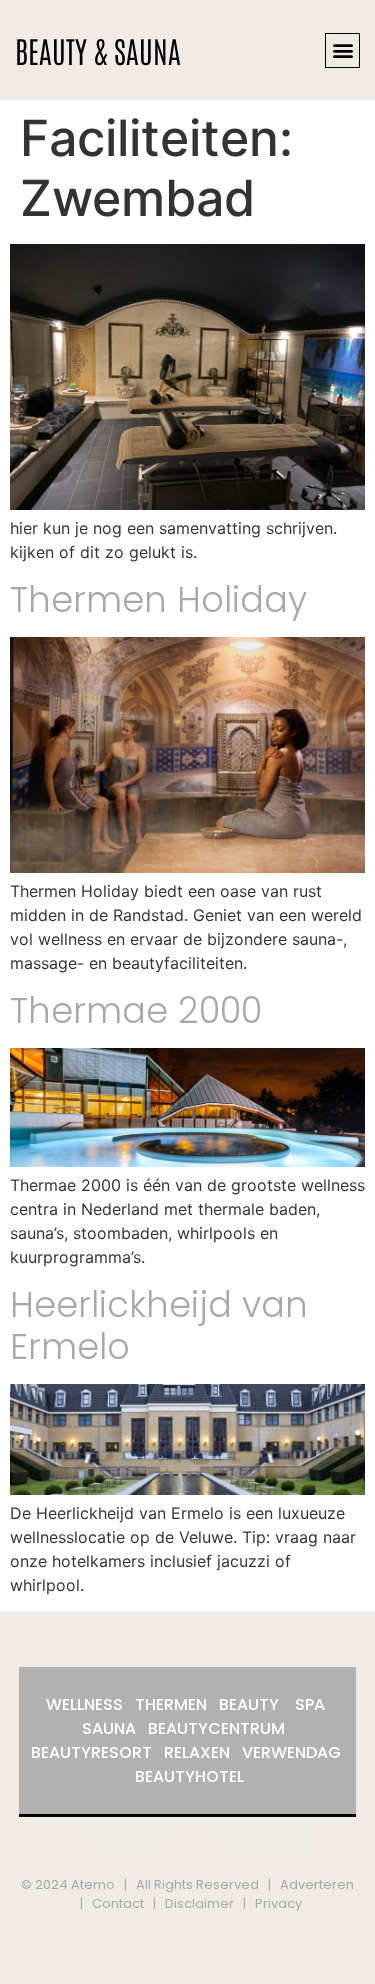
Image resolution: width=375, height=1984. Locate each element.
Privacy (278, 1903)
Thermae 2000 (136, 1010)
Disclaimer (199, 1903)
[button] (342, 50)
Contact (118, 1903)
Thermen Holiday (158, 599)
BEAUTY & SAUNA (98, 49)
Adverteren (317, 1884)
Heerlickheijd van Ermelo (159, 1325)
